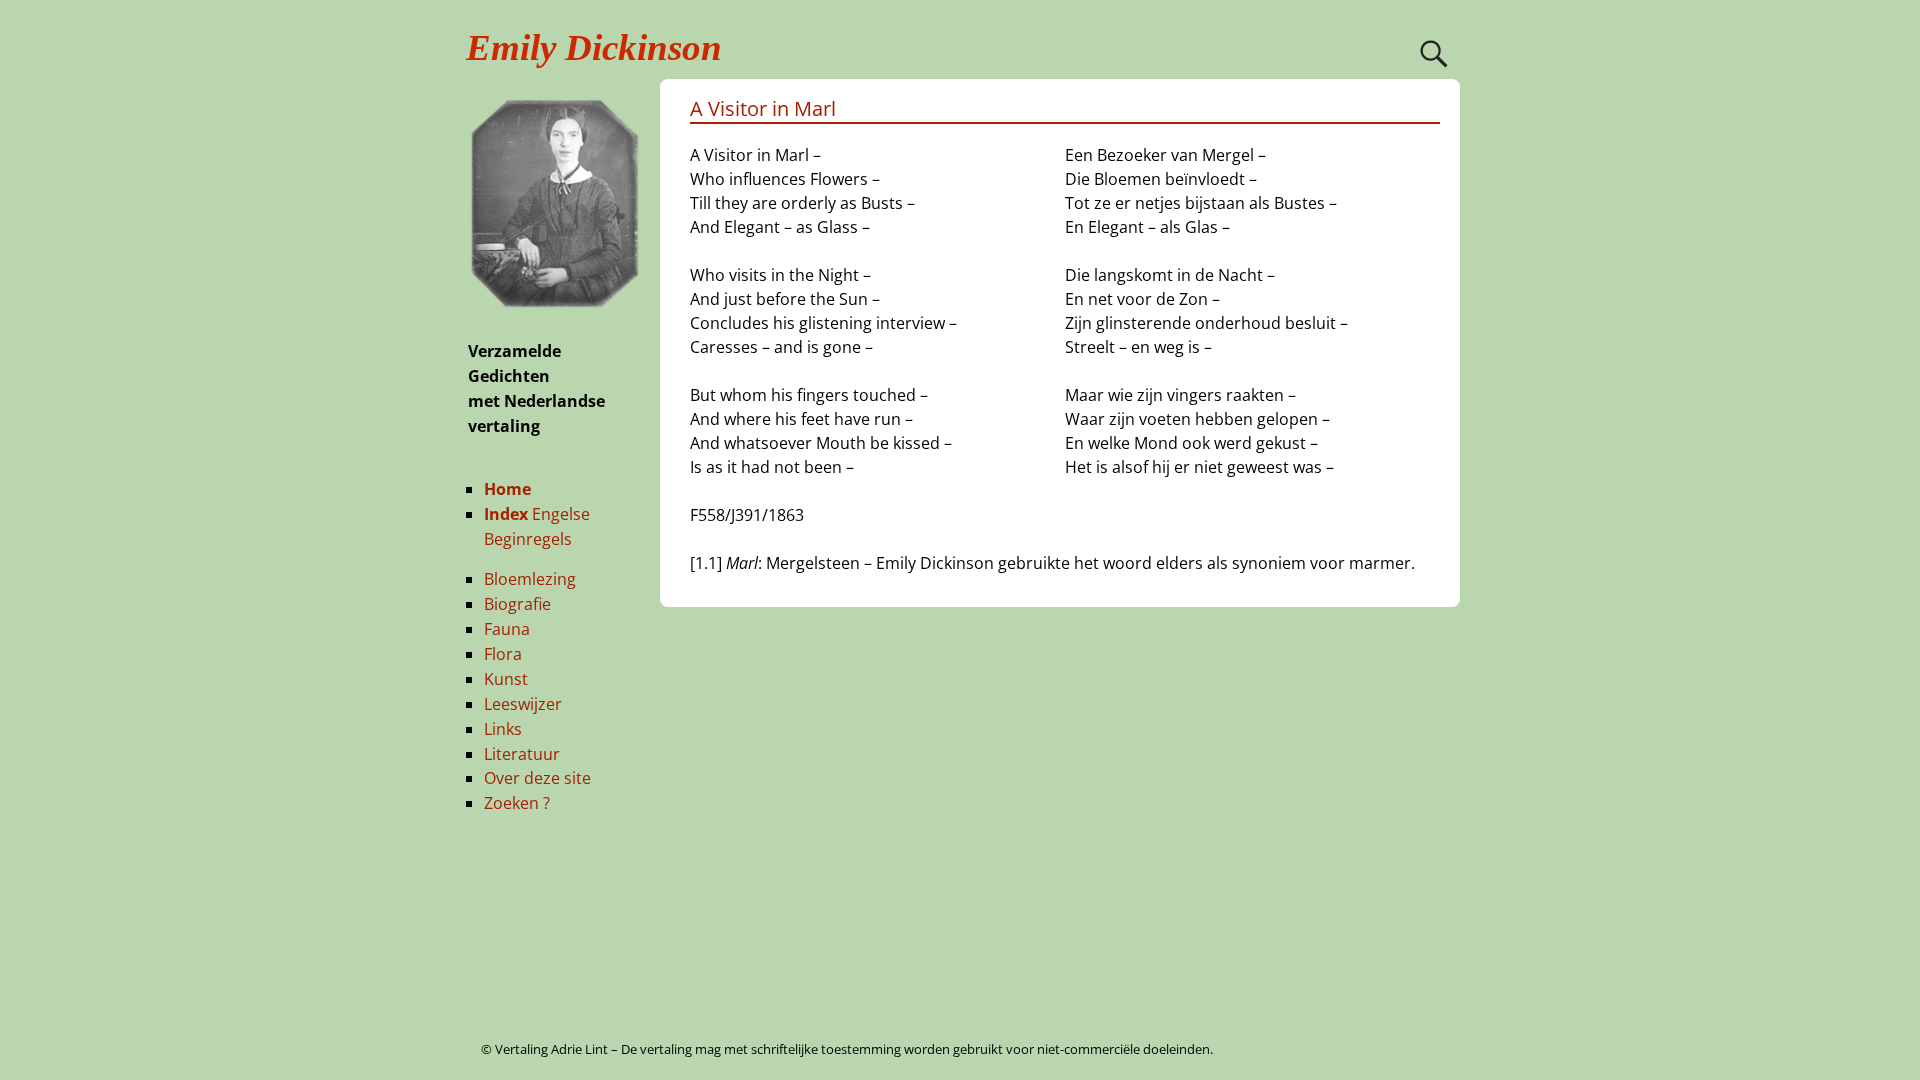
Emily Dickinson (594, 47)
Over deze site (537, 778)
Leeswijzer (523, 704)
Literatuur (522, 754)
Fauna (507, 629)
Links (503, 729)
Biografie (517, 604)
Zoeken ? (517, 803)
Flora (503, 654)
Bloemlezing (530, 579)
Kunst (506, 679)
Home (507, 489)
